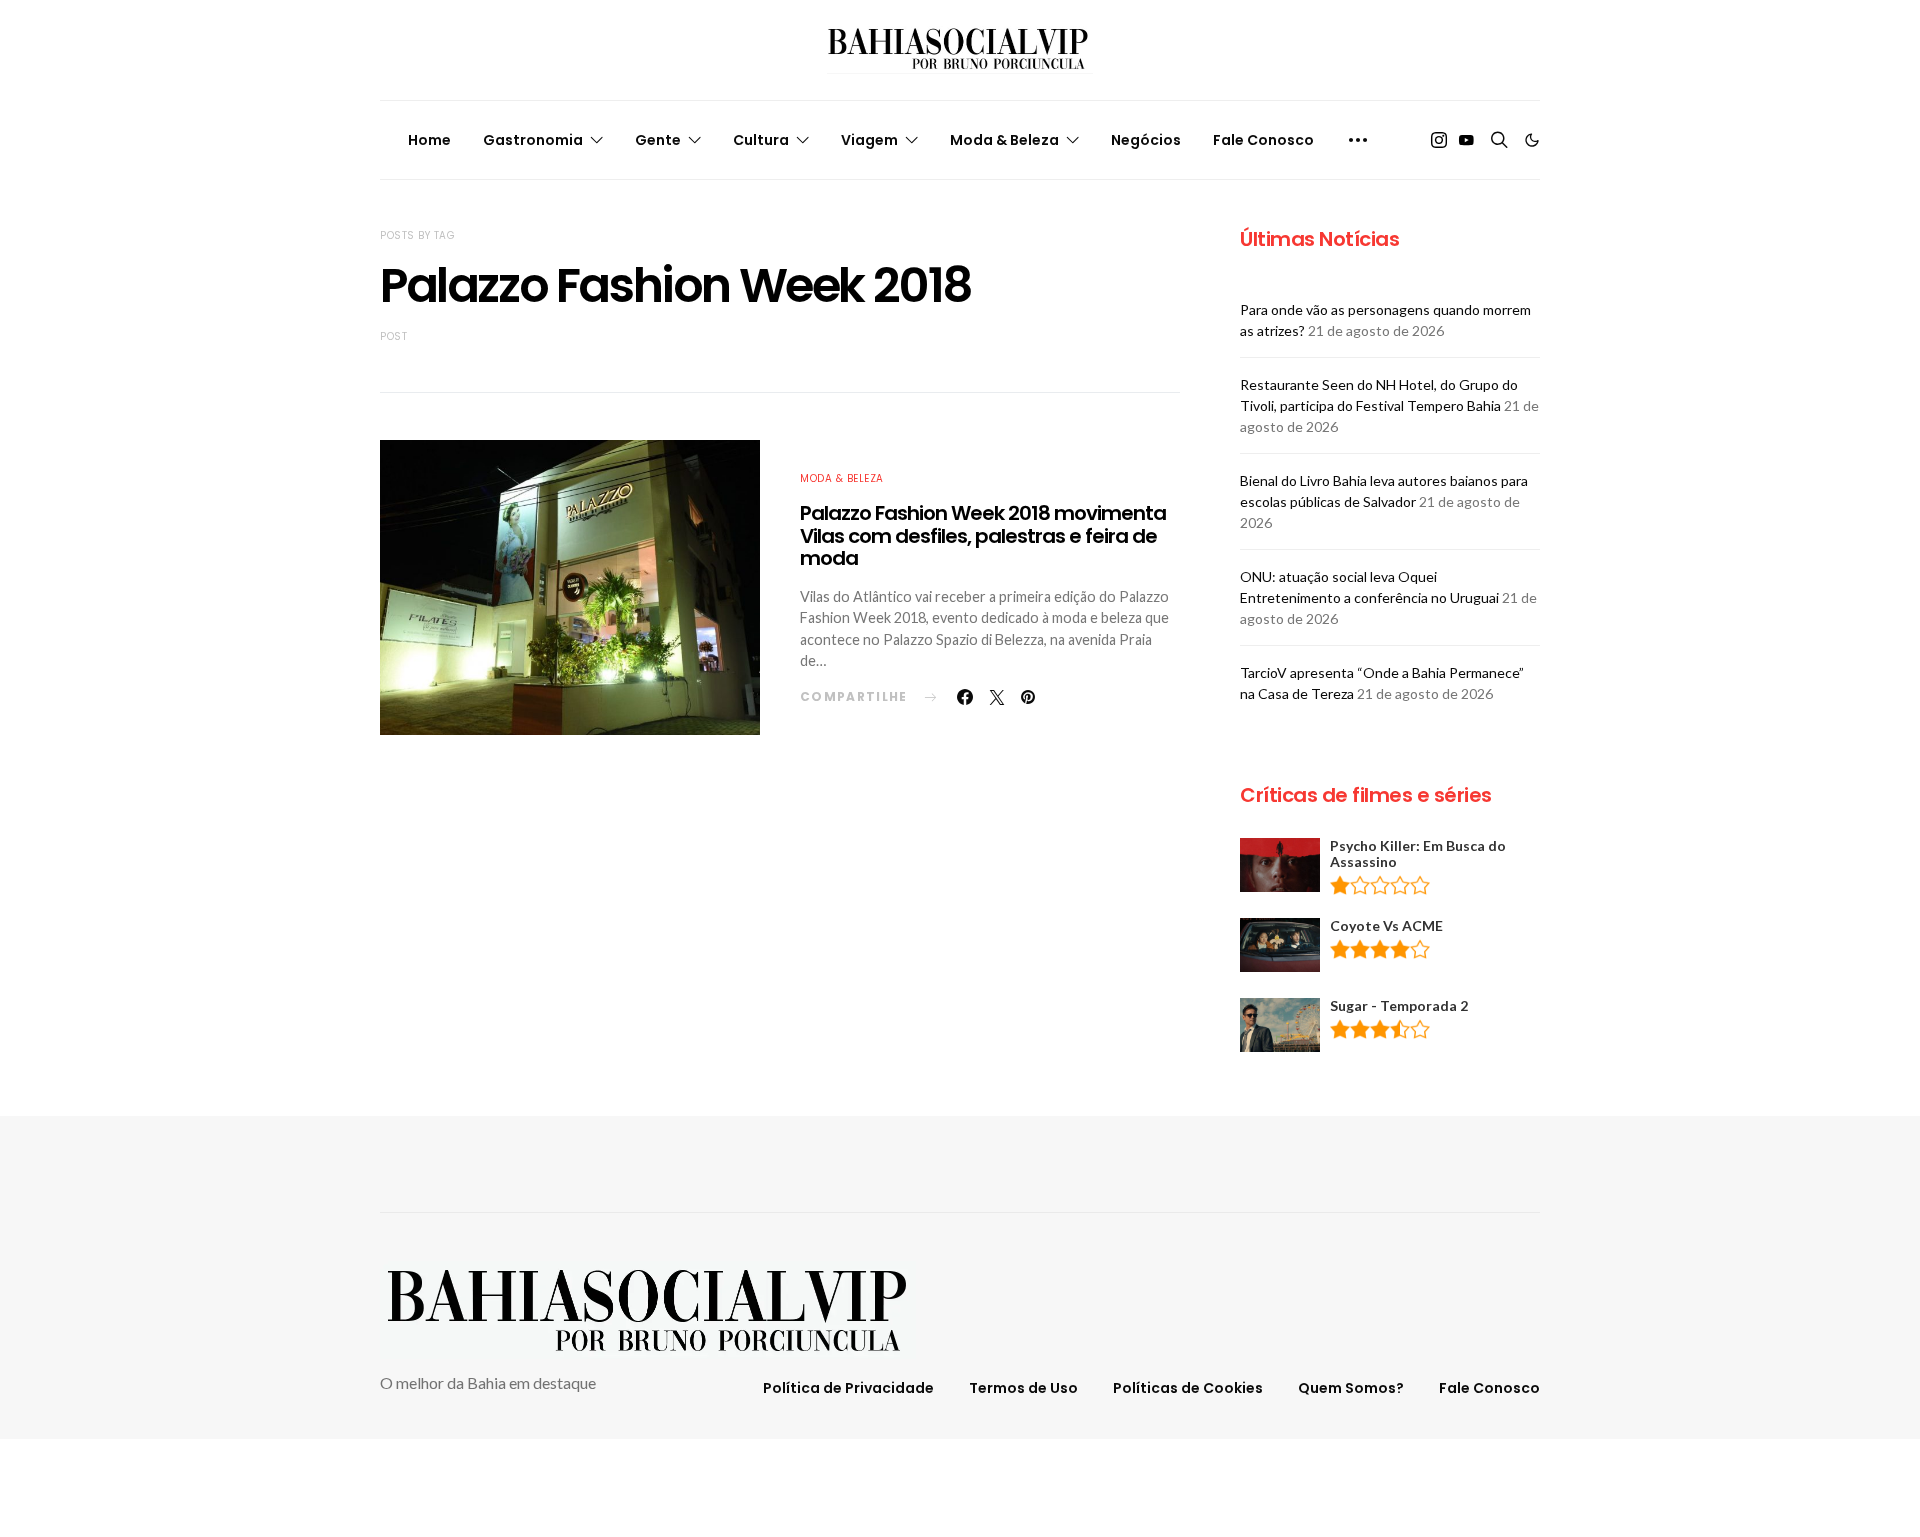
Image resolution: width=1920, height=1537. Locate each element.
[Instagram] (1439, 140)
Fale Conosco (1263, 140)
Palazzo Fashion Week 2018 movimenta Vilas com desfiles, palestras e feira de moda (983, 535)
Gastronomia (533, 140)
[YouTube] (1466, 140)
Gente (658, 140)
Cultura (761, 140)
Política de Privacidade (848, 1388)
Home (429, 140)
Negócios (1146, 140)
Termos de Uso (1023, 1388)
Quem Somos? (1351, 1388)
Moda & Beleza (1004, 140)
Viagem (869, 140)
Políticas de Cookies (1188, 1388)
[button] (1532, 140)
